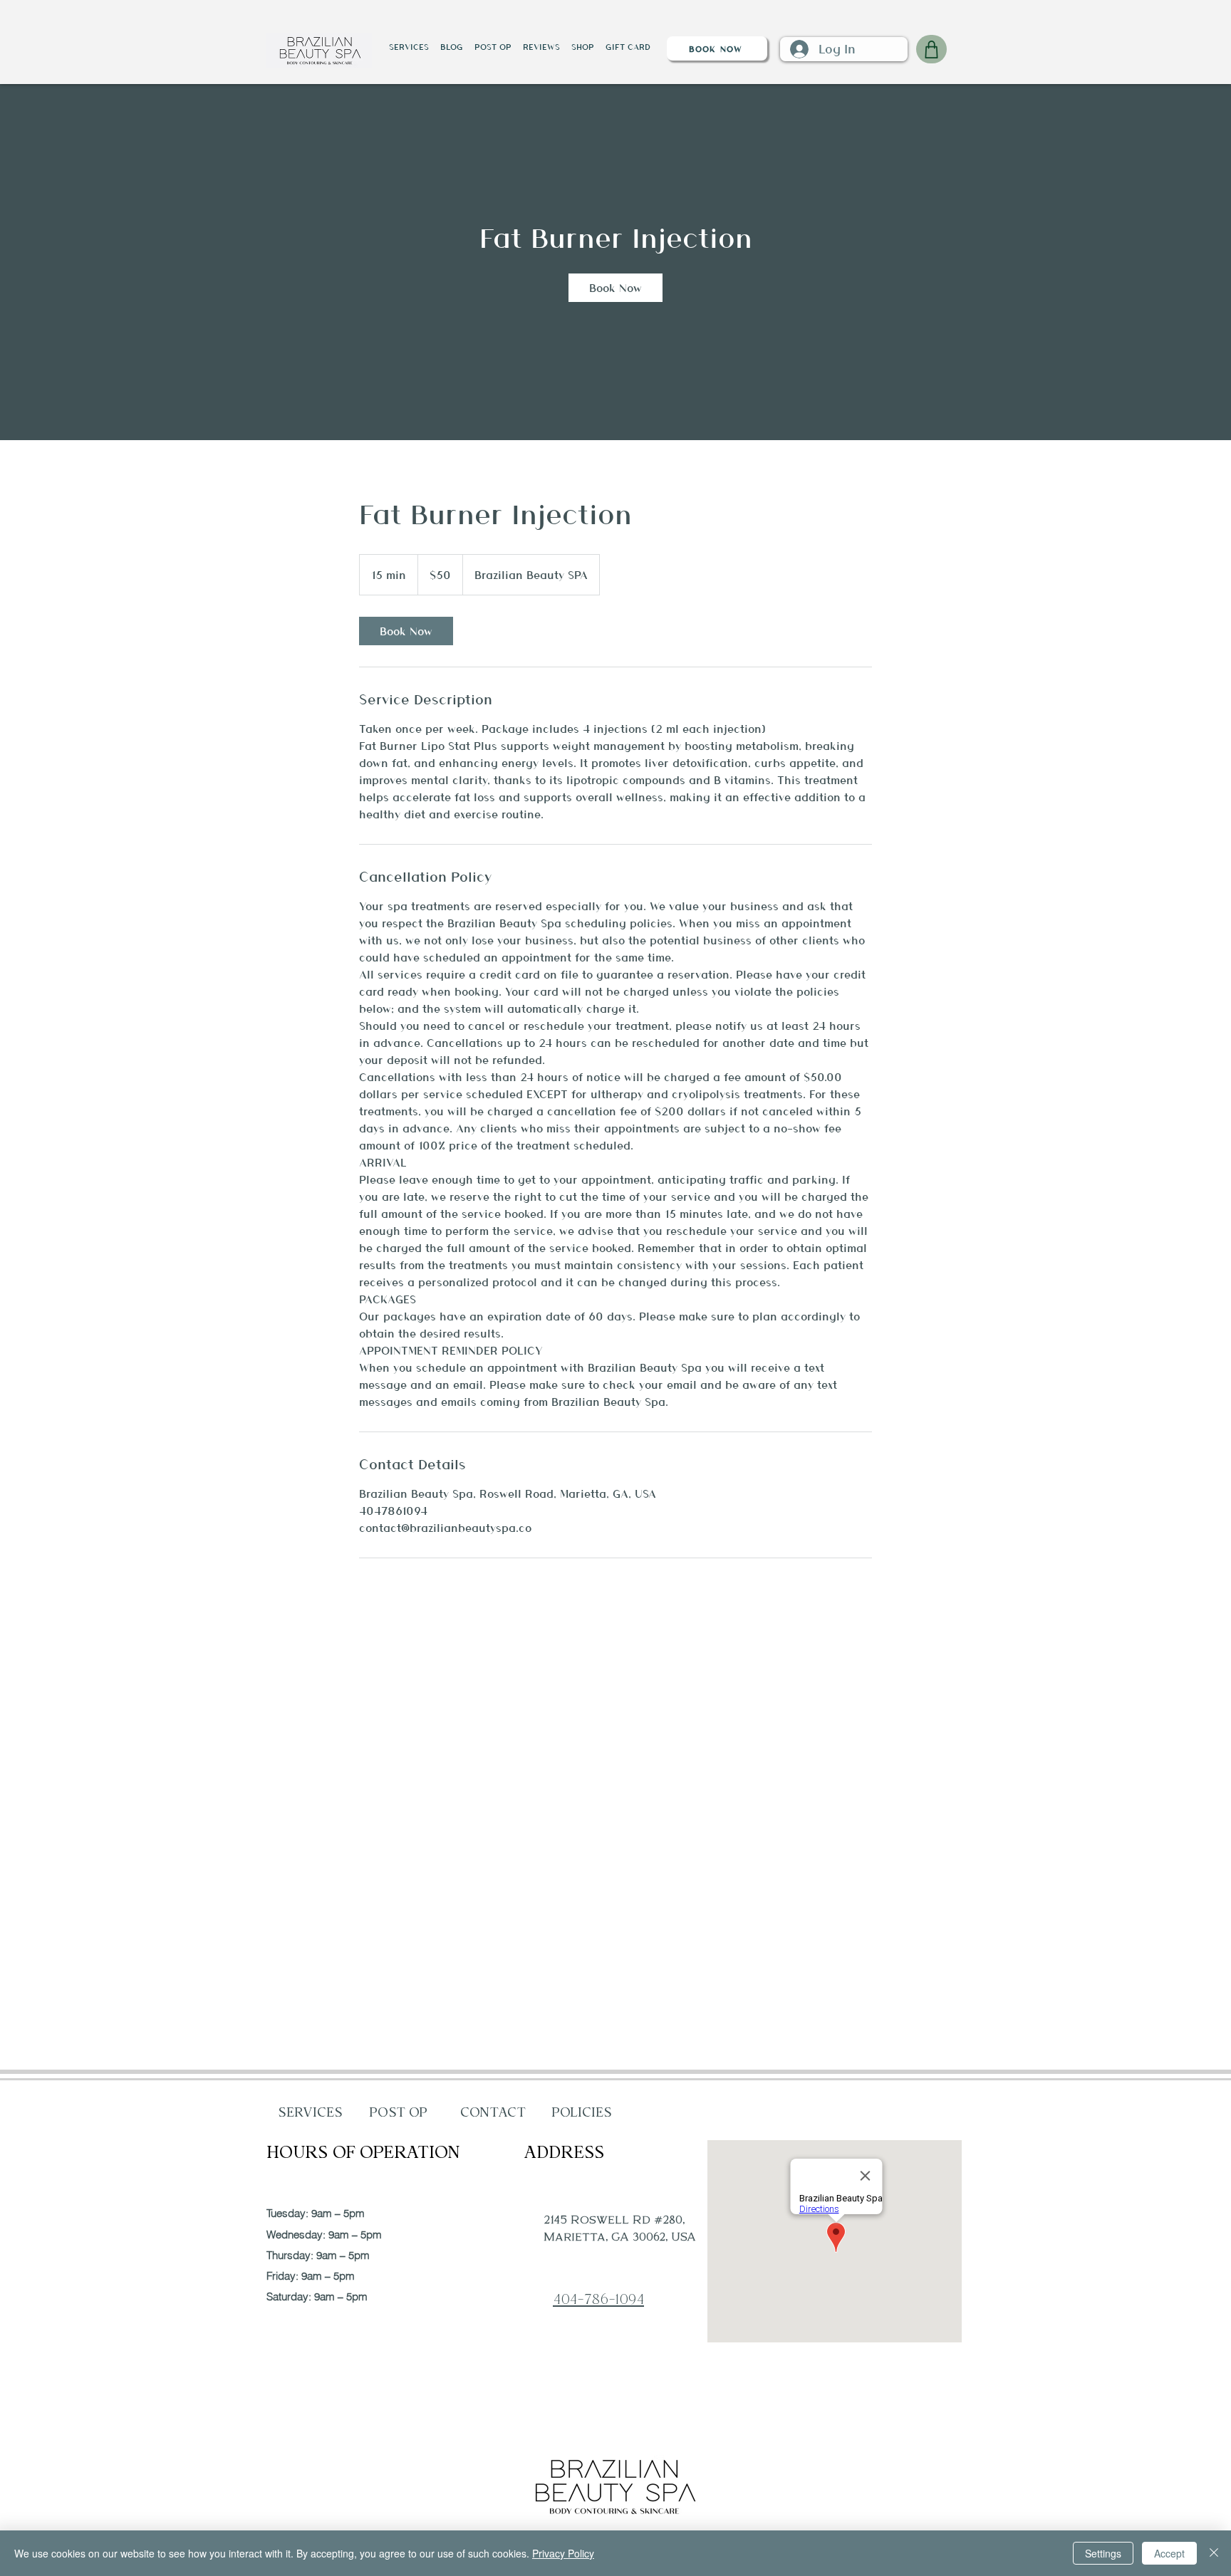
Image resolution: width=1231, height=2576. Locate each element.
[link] (615, 288)
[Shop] (931, 49)
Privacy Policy (563, 2553)
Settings (1103, 2553)
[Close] (1214, 2553)
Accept (1169, 2553)
